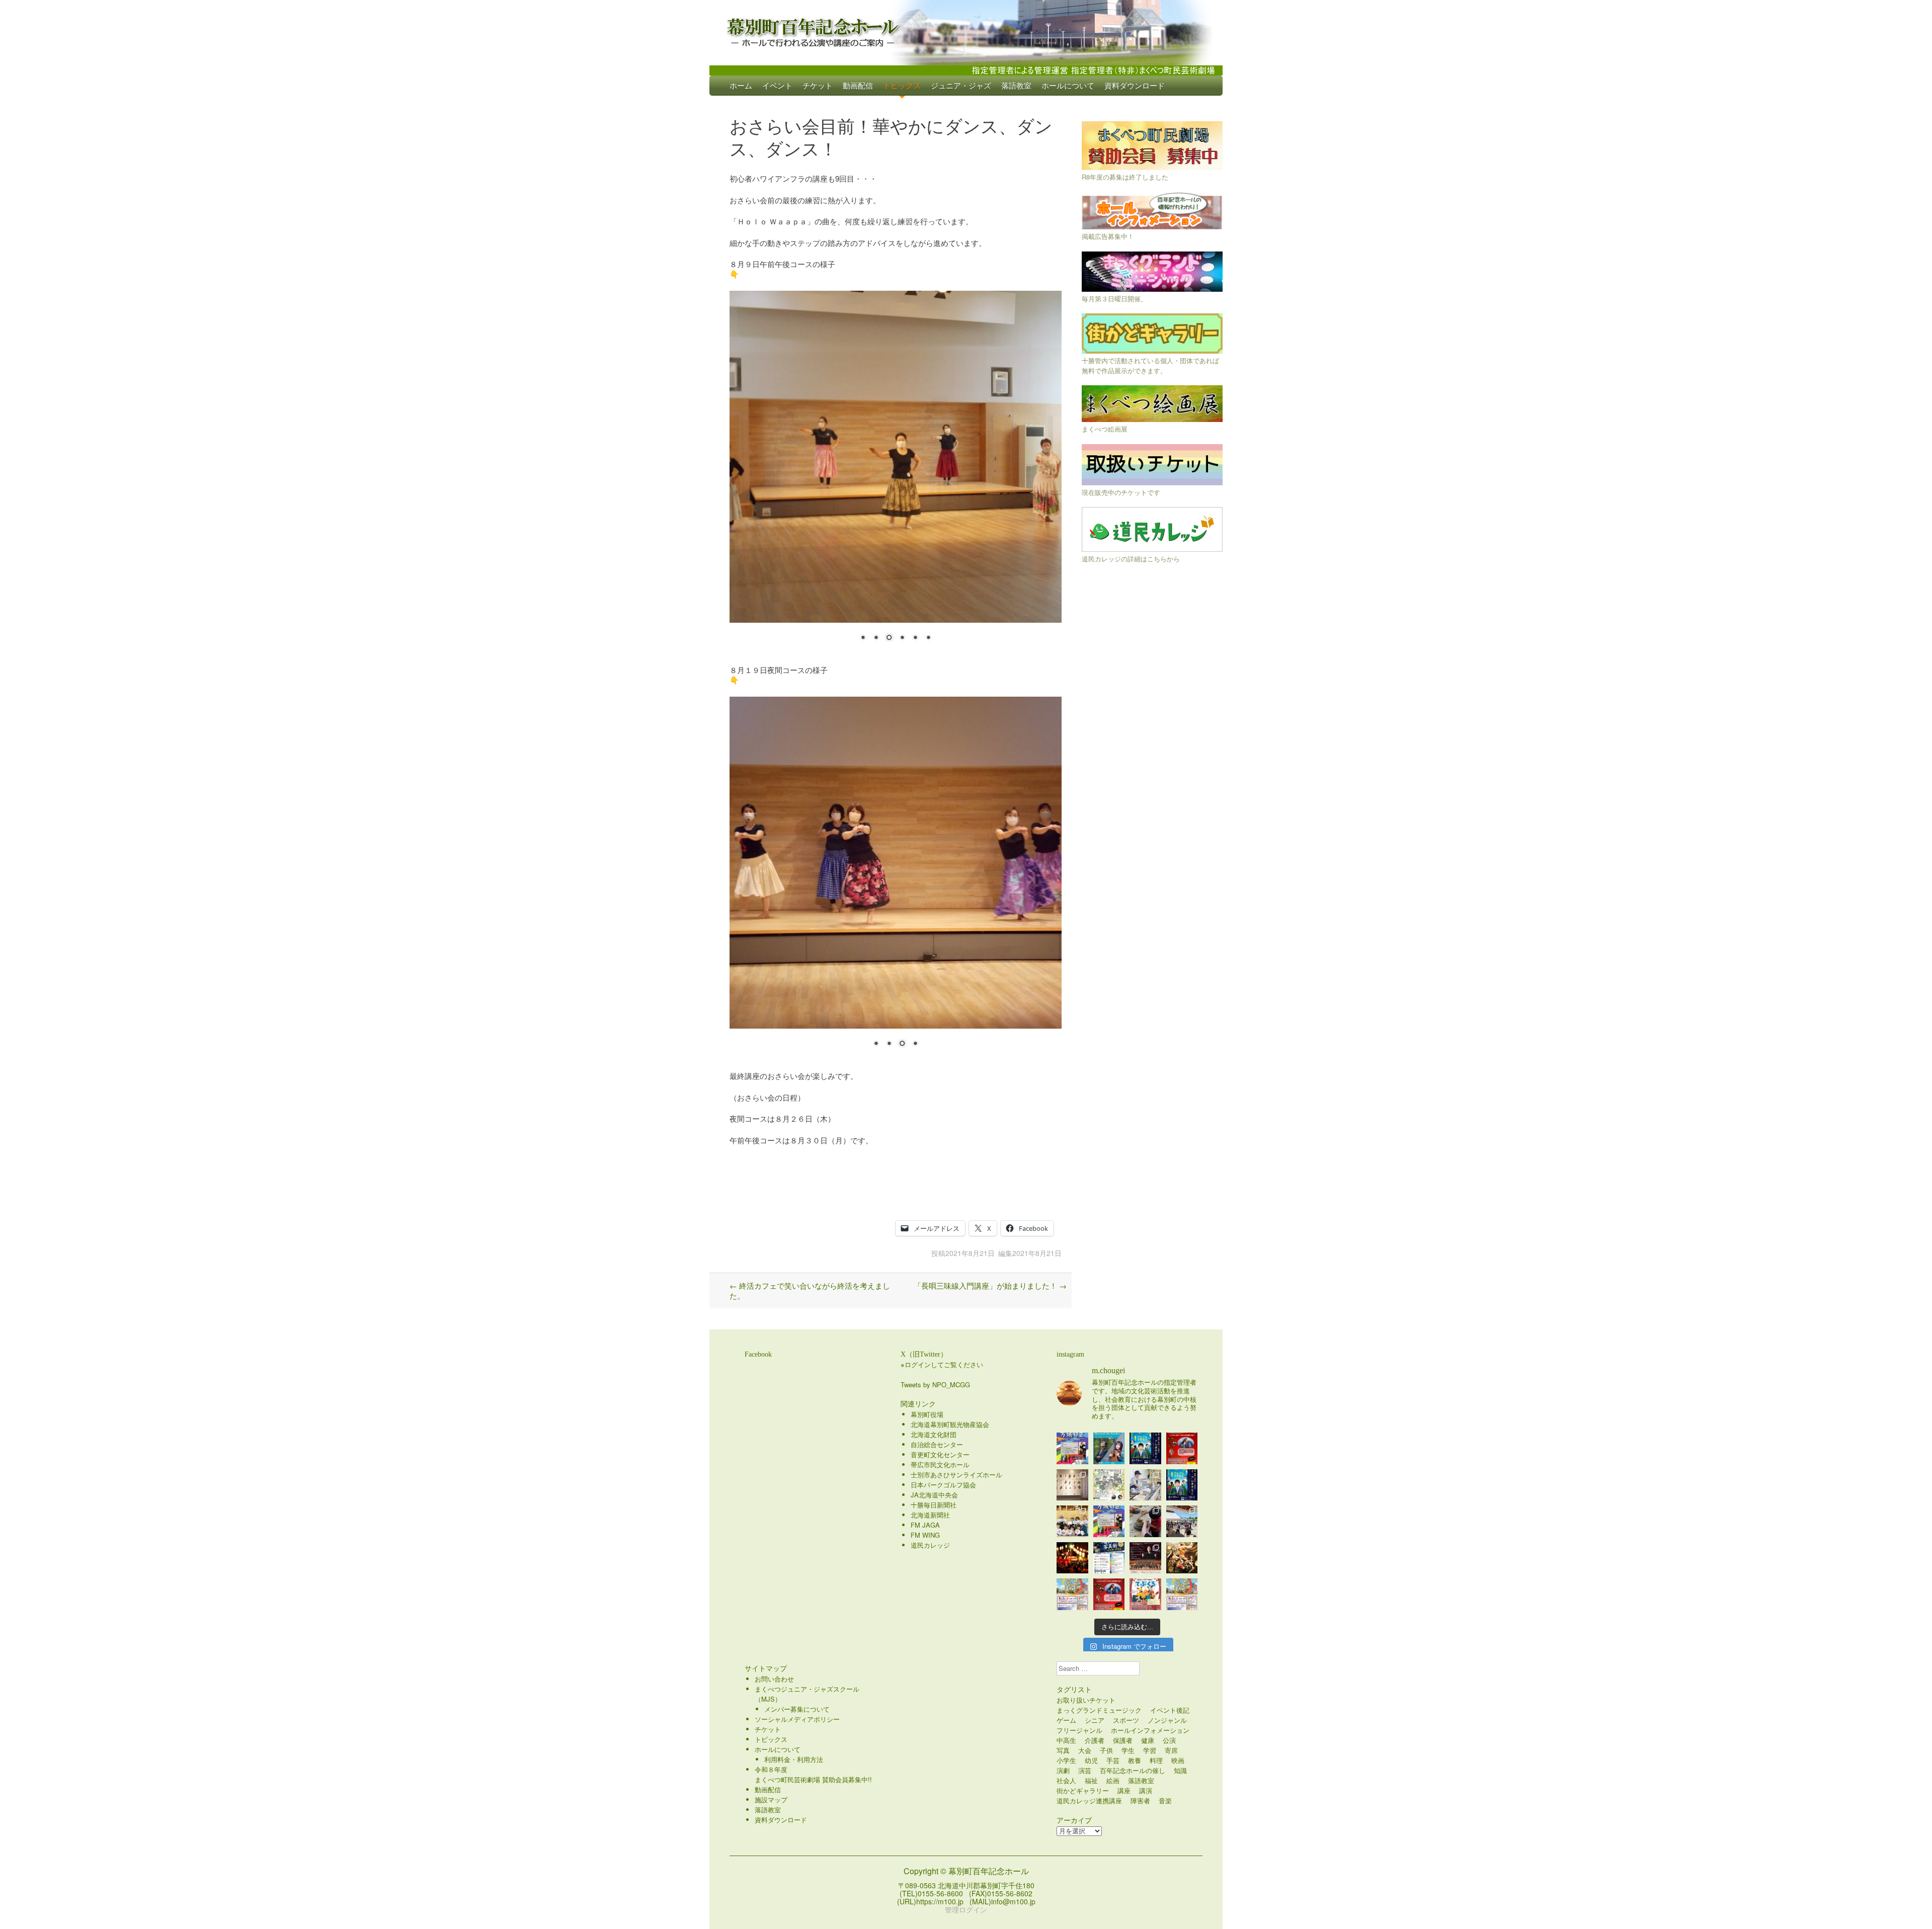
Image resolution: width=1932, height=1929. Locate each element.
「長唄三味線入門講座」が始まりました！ (990, 1285)
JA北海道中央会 (934, 1495)
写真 (1063, 1750)
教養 (1135, 1760)
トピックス (902, 85)
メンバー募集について (797, 1709)
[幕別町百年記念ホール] (966, 30)
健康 (1148, 1740)
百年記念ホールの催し (1133, 1770)
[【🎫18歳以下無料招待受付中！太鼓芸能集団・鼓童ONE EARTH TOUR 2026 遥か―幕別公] (1182, 1558)
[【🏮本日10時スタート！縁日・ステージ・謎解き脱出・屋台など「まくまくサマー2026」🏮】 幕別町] (1072, 1594)
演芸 (1085, 1770)
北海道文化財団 (934, 1434)
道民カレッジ (930, 1545)
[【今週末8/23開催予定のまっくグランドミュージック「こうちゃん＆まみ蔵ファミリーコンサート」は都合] (1182, 1448)
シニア (1095, 1720)
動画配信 (858, 85)
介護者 (1095, 1740)
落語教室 (1016, 85)
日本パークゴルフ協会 (943, 1485)
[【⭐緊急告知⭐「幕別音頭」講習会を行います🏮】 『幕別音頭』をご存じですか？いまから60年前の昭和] (1072, 1558)
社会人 (1066, 1780)
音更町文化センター (940, 1454)
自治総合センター (937, 1444)
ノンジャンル (1167, 1720)
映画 (1178, 1760)
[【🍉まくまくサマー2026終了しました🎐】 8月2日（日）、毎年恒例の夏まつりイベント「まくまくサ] (1182, 1521)
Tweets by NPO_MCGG (935, 1385)
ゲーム (1066, 1720)
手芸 (1113, 1760)
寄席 (1171, 1750)
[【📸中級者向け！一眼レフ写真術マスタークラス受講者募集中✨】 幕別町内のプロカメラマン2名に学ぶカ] (1109, 1558)
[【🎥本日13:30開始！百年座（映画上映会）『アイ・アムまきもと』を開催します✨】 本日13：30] (1145, 1448)
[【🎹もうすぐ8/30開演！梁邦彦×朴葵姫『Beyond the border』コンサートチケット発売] (1109, 1448)
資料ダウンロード (1135, 85)
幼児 (1091, 1760)
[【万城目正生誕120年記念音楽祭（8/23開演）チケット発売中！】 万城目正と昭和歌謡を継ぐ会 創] (1109, 1521)
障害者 (1140, 1800)
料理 (1156, 1760)
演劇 (1063, 1770)
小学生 (1066, 1760)
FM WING (925, 1535)
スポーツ (1126, 1720)
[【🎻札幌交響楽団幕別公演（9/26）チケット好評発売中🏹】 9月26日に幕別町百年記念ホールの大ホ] (1145, 1558)
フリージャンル (1079, 1730)
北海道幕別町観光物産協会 (950, 1424)
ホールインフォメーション (1150, 1730)
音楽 (1165, 1800)
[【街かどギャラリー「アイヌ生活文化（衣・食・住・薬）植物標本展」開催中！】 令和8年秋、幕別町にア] (1072, 1485)
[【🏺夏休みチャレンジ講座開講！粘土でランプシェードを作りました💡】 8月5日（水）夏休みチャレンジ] (1145, 1521)
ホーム (741, 85)
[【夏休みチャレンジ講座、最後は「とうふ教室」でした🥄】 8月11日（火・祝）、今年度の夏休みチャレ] (1145, 1485)
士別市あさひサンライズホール (956, 1475)
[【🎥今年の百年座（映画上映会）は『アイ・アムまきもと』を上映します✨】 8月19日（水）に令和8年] (1182, 1485)
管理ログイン (966, 1909)
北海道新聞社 (930, 1515)
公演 (1169, 1740)
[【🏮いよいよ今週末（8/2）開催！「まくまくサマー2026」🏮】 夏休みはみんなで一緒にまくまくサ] (1182, 1594)
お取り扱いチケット (1086, 1700)
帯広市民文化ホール (940, 1464)
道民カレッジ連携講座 (1089, 1800)
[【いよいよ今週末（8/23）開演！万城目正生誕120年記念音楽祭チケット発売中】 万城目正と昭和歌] (1072, 1448)
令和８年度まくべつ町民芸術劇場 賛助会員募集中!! (813, 1774)
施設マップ (771, 1799)
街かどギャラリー (1083, 1790)
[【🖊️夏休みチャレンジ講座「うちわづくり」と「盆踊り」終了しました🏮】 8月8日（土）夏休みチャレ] (1072, 1521)
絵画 (1113, 1780)
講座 (1124, 1790)
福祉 (1091, 1780)
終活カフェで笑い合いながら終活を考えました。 (810, 1290)
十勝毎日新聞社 (934, 1505)
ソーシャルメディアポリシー (797, 1719)
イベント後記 (1170, 1710)
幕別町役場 (927, 1414)
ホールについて (1068, 85)
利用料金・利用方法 (794, 1759)
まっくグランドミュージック (1099, 1710)
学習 (1150, 1750)
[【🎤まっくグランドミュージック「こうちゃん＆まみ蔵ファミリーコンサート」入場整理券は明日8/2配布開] (1109, 1594)
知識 (1180, 1770)
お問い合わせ (774, 1679)
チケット (818, 85)
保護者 (1123, 1740)
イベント (777, 85)
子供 (1106, 1750)
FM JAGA (925, 1525)
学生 (1128, 1750)
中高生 (1066, 1740)
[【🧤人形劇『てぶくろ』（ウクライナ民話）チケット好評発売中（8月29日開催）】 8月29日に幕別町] (1145, 1594)
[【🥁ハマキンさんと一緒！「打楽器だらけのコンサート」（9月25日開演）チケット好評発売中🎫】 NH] (1109, 1485)
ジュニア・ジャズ (961, 85)
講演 (1146, 1790)
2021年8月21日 (970, 1253)
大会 (1085, 1750)
